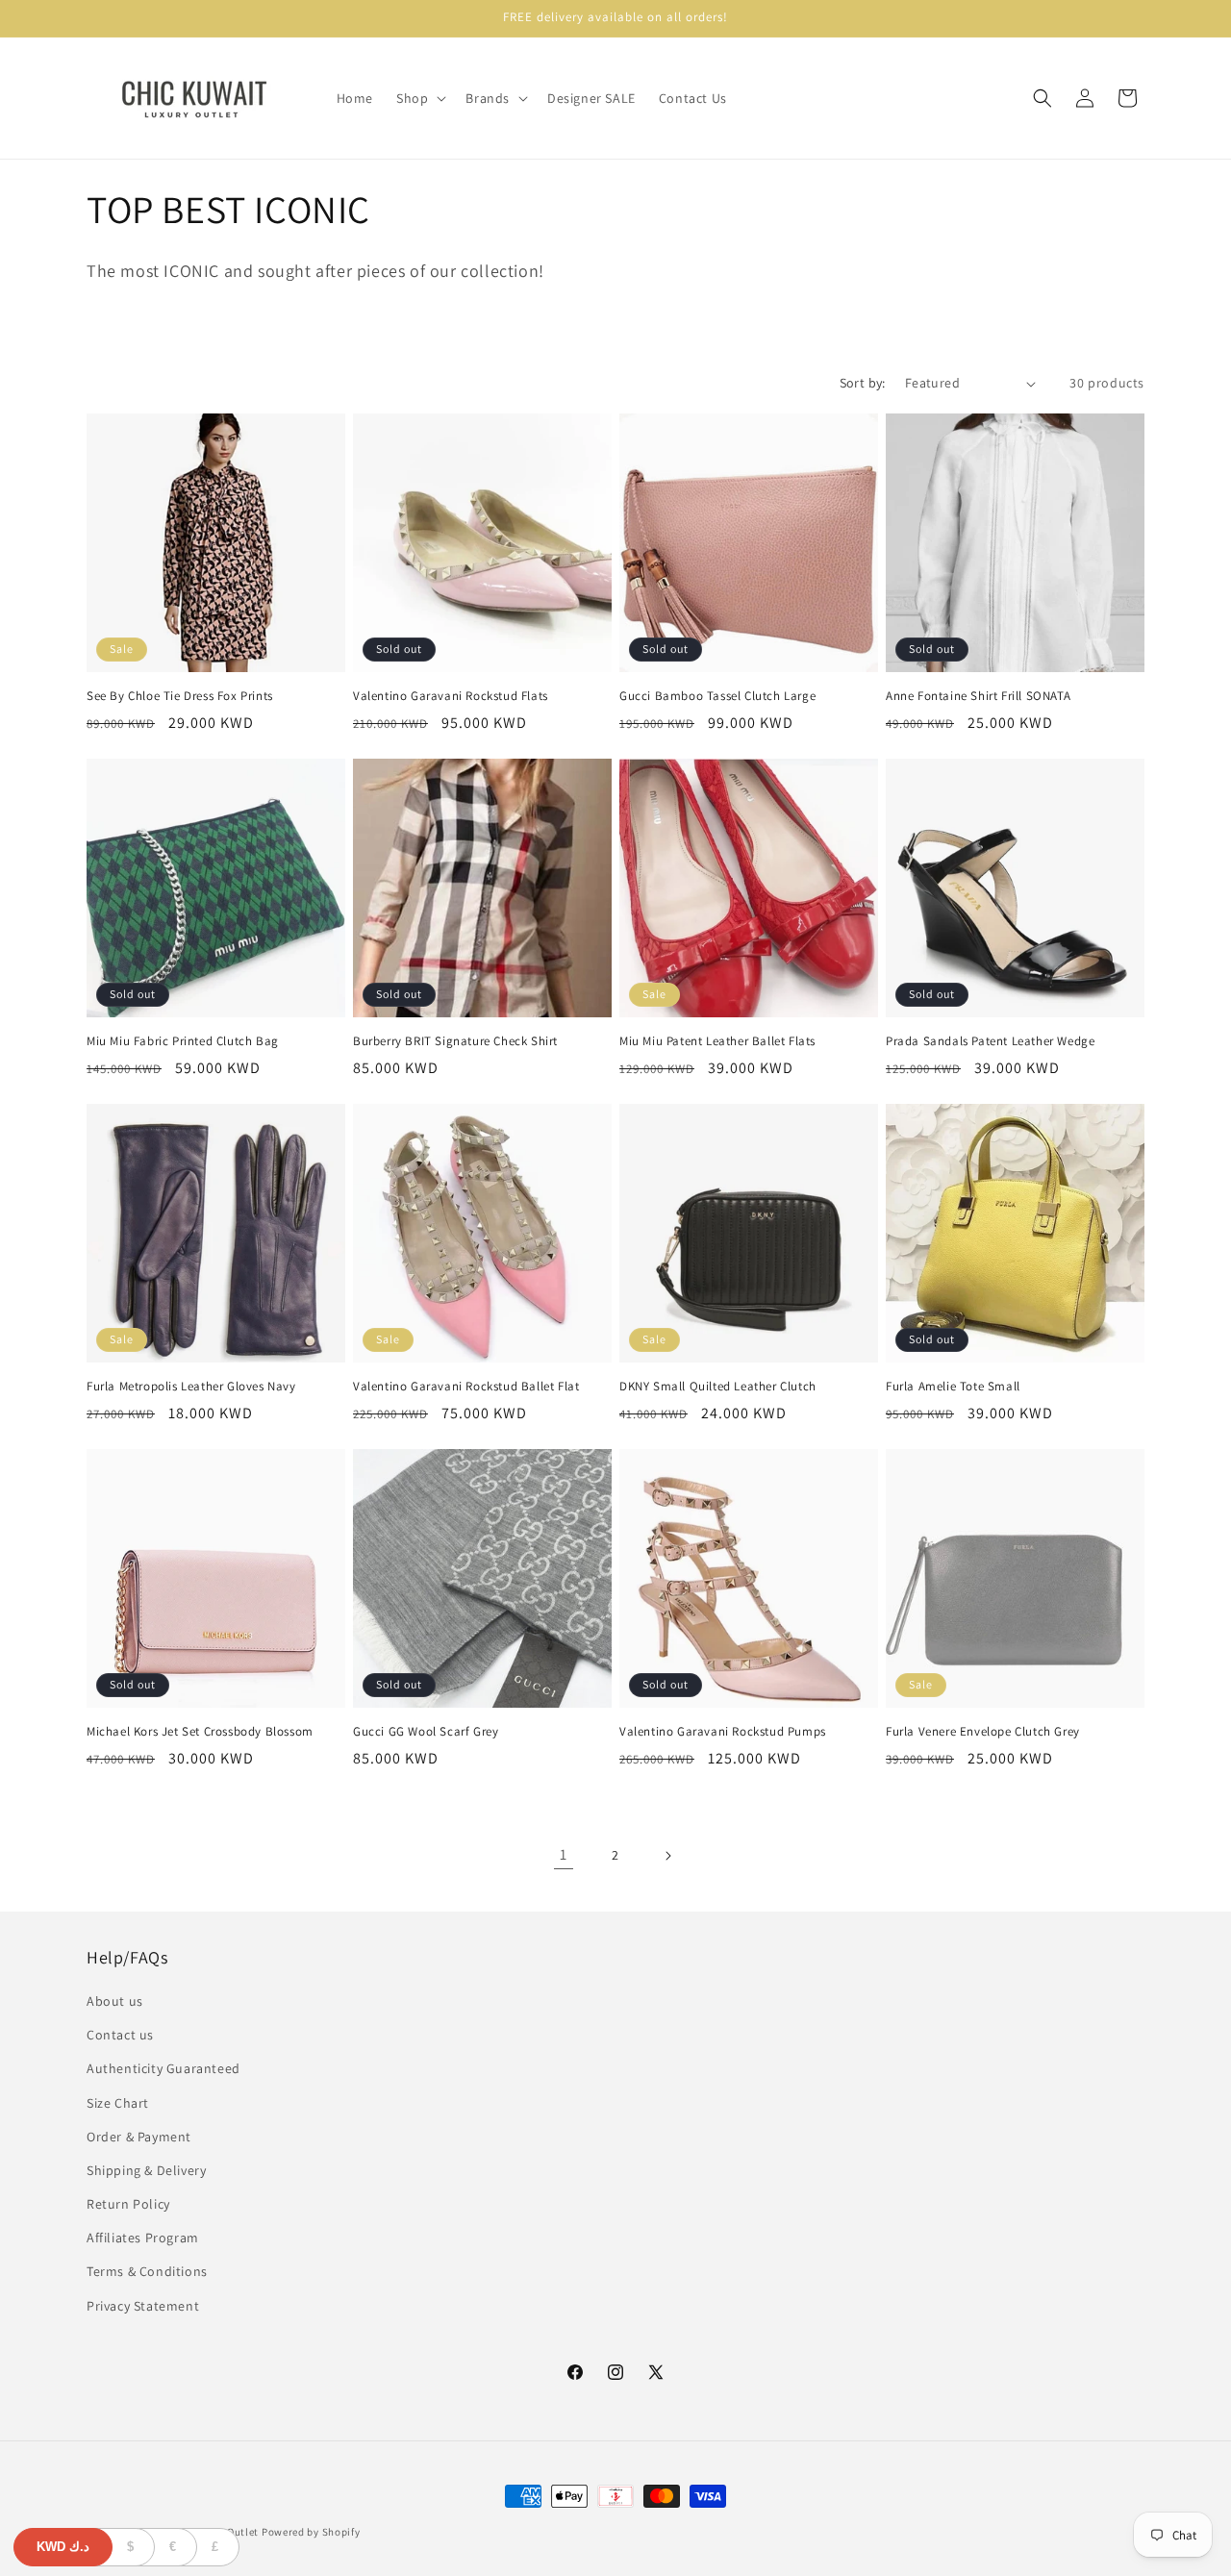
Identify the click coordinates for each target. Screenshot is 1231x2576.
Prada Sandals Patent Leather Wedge (990, 1041)
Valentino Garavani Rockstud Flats (451, 696)
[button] (419, 98)
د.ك (63, 2547)
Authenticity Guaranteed (163, 2068)
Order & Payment (139, 2137)
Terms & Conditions (147, 2271)
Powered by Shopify (311, 2532)
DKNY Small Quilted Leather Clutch (718, 1387)
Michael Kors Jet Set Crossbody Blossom (200, 1732)
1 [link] (564, 1854)
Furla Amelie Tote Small (953, 1387)
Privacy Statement (143, 2306)
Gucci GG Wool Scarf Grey (426, 1732)
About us (115, 2001)
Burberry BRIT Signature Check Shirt (455, 1041)
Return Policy (128, 2204)
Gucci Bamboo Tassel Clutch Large (717, 696)
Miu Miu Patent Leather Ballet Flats (717, 1041)
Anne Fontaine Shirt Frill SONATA (978, 696)
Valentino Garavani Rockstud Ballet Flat (466, 1387)
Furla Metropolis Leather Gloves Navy (191, 1387)
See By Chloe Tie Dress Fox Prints (180, 696)
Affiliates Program (143, 2238)
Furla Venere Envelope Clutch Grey (983, 1732)
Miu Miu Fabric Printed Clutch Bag (183, 1041)
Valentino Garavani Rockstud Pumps (723, 1732)
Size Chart (118, 2103)
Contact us (120, 2035)
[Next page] (667, 1856)
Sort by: (863, 383)
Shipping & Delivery (146, 2170)
